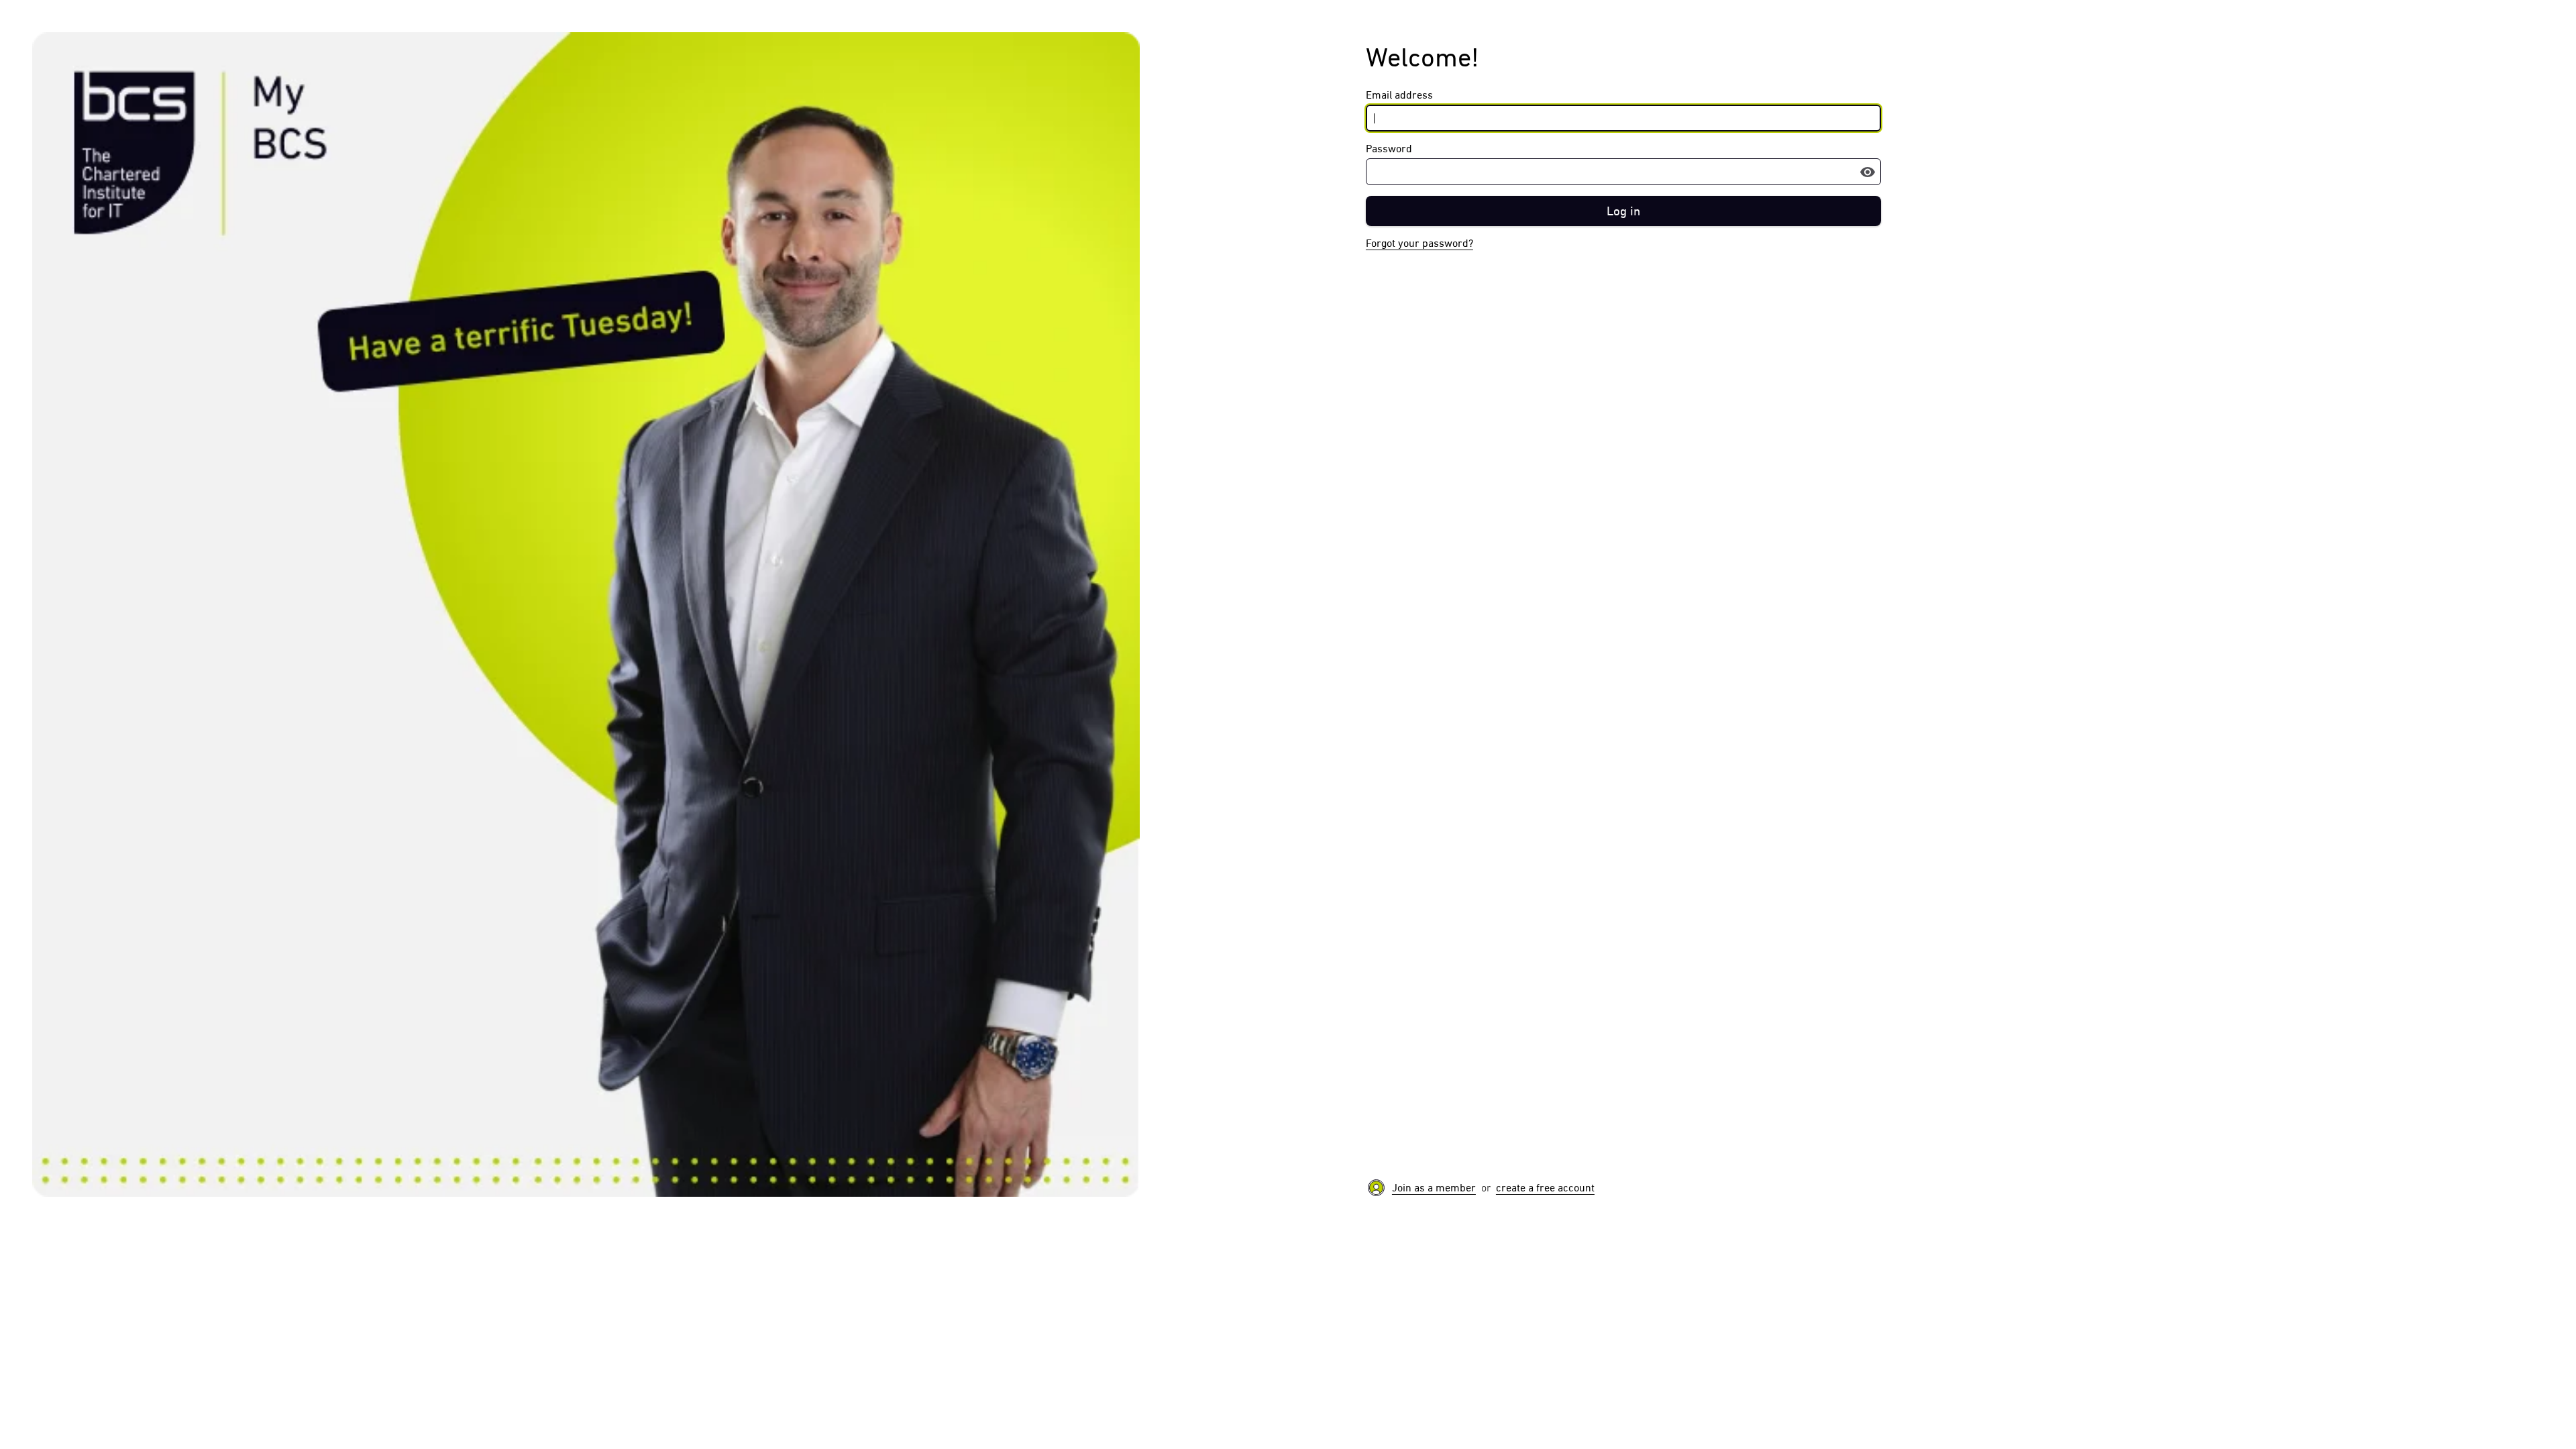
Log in (1623, 211)
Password (1389, 149)
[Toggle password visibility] (1868, 172)
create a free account (1545, 1188)
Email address (1399, 95)
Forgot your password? (1419, 243)
